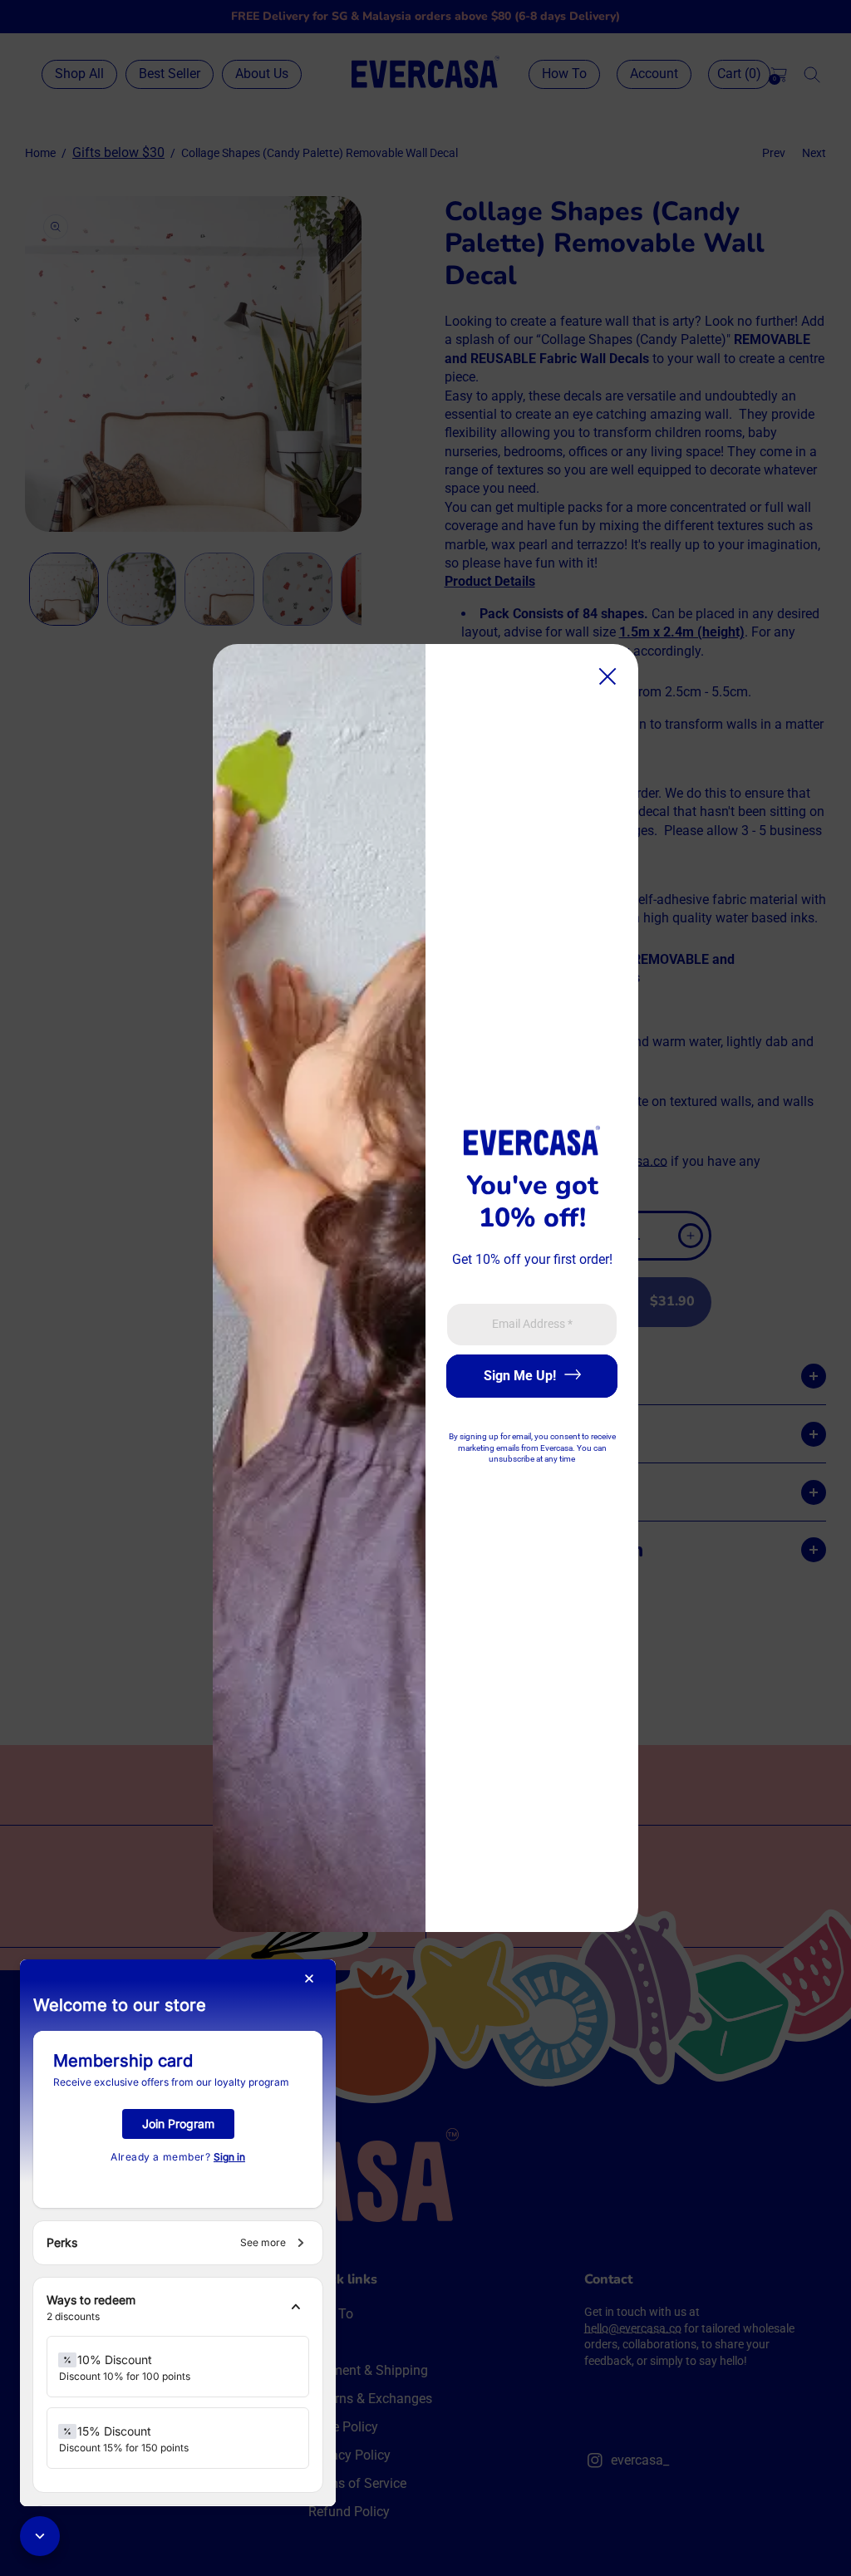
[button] (178, 2308)
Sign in (229, 2157)
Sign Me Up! (520, 1376)
